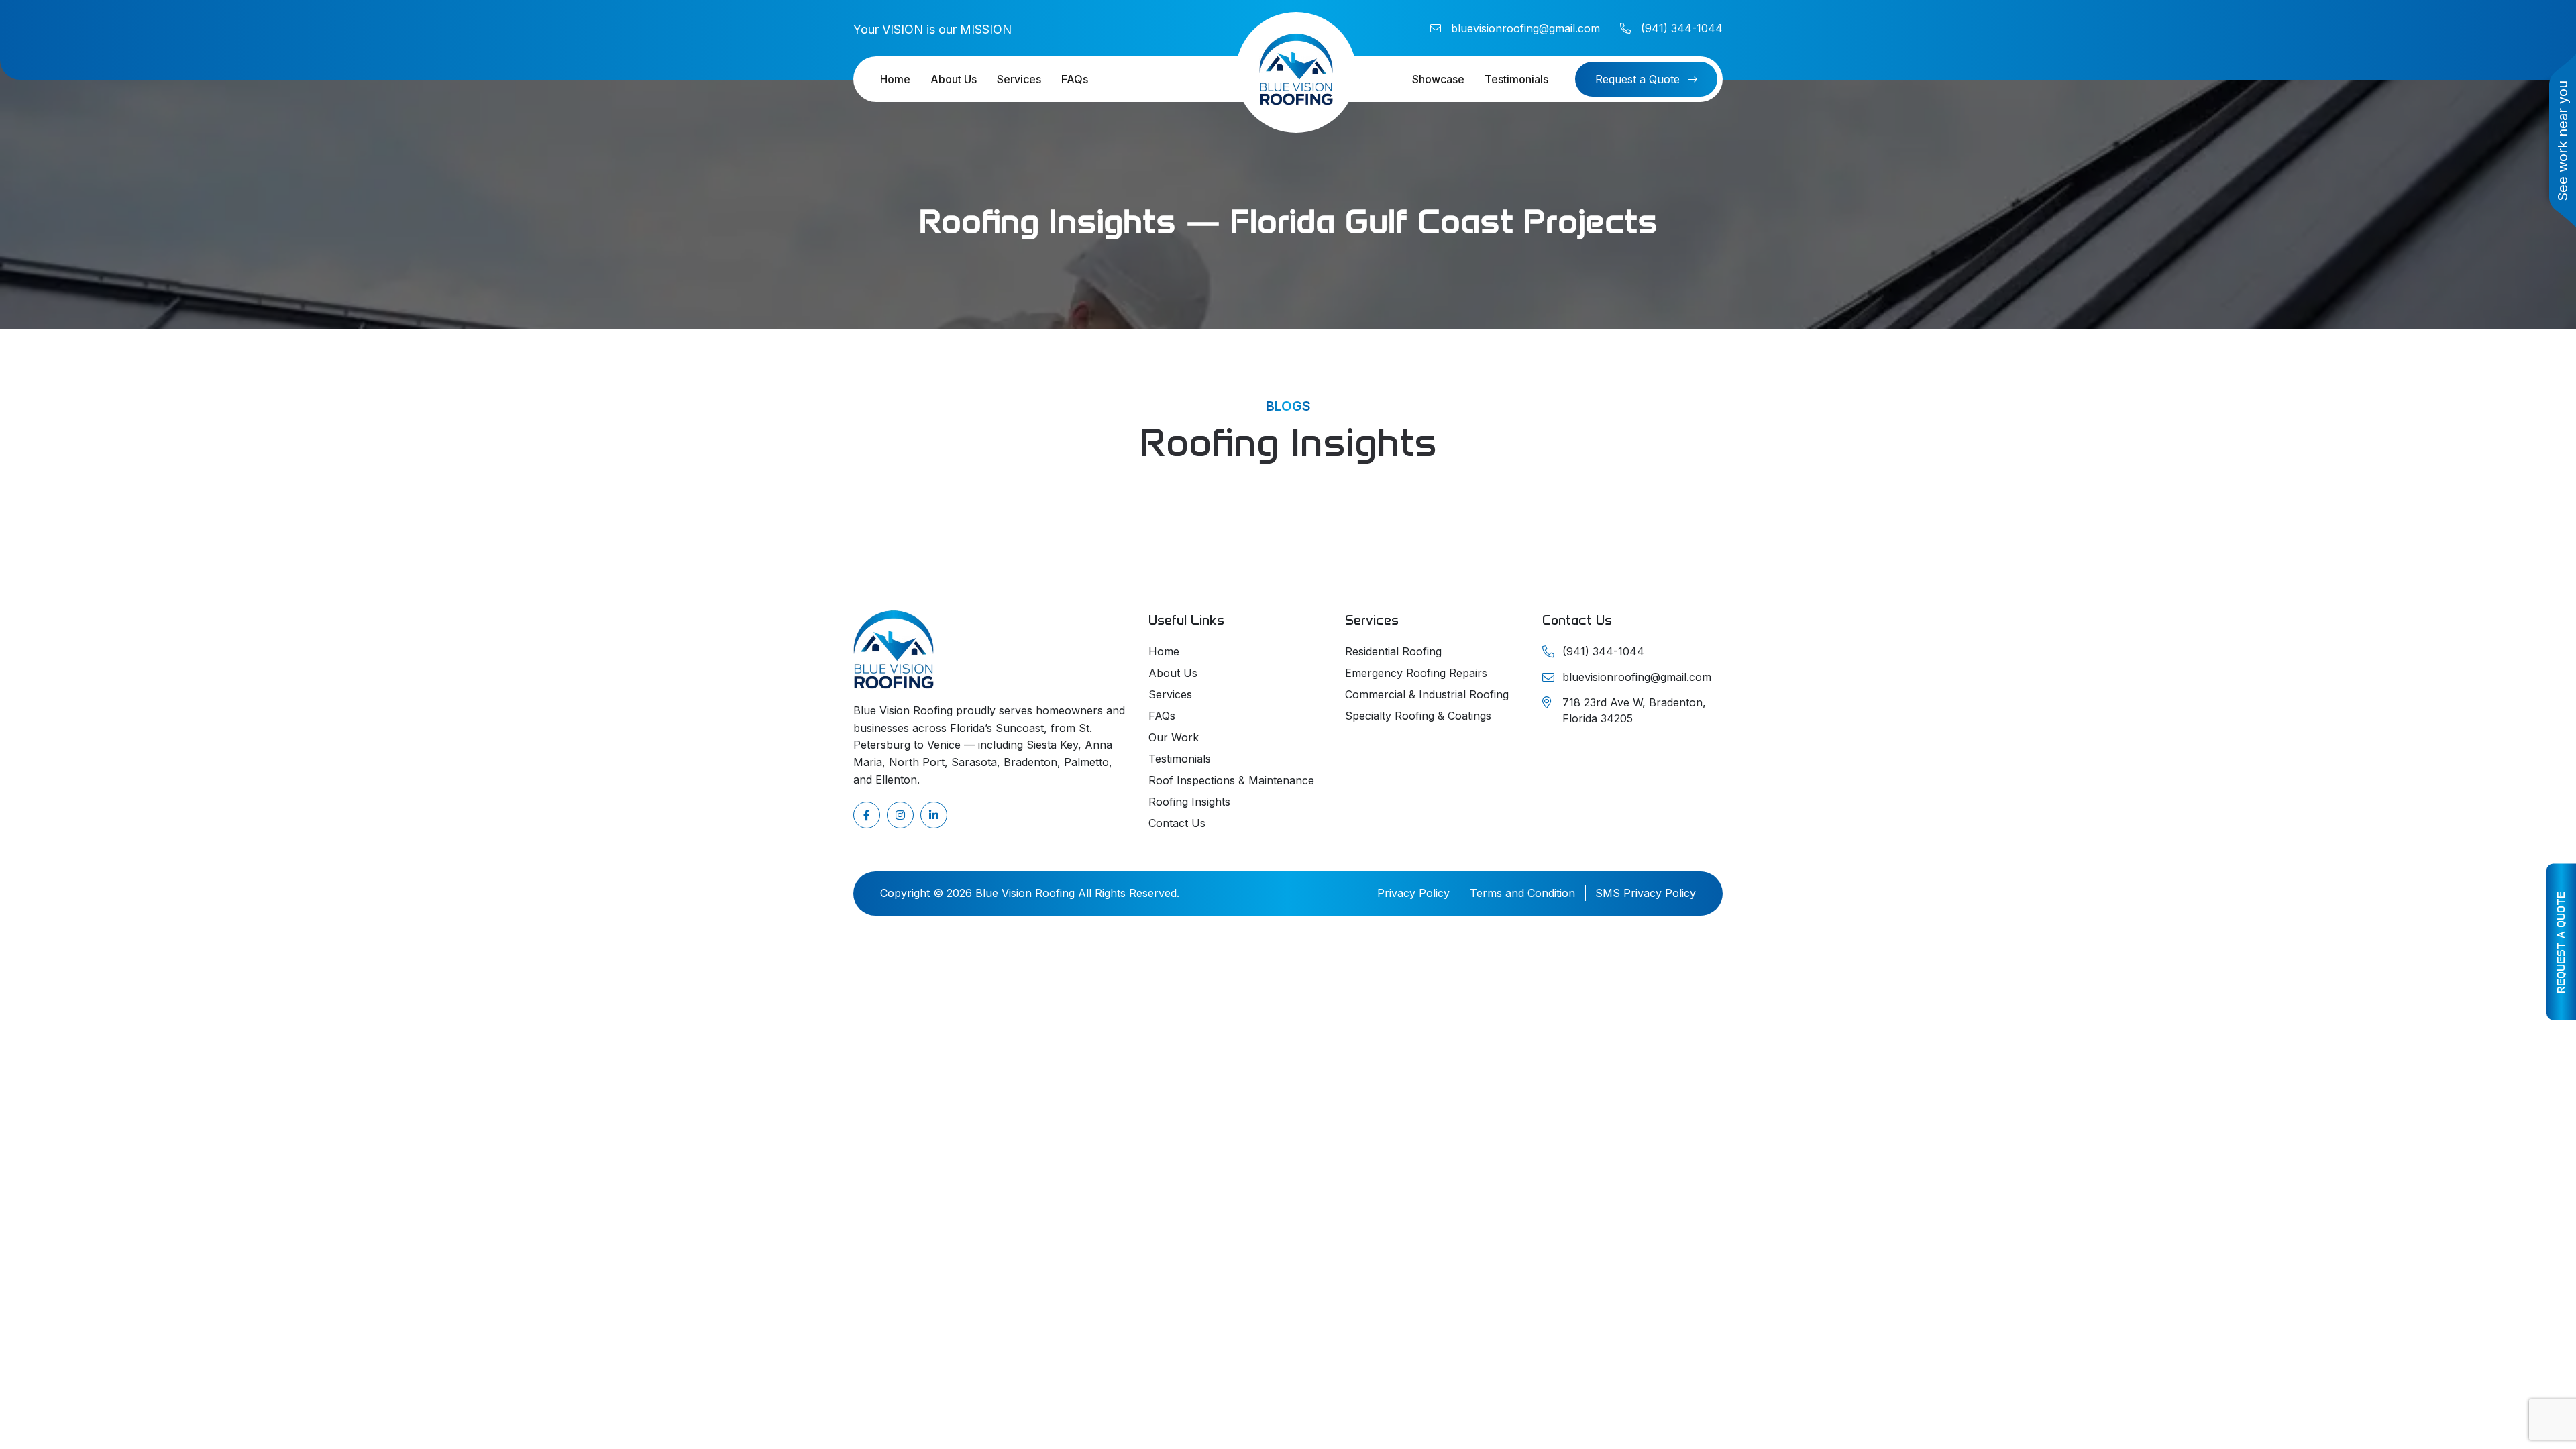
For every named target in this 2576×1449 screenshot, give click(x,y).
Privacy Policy (1413, 893)
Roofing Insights (1189, 802)
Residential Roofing (1393, 651)
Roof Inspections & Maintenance (1231, 780)
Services (1019, 79)
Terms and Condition (1522, 893)
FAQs (1075, 79)
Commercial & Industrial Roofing (1427, 694)
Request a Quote (2561, 942)
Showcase (1438, 79)
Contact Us (1177, 823)
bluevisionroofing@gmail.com (1525, 28)
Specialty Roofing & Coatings (1418, 716)
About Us (954, 79)
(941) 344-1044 (1682, 28)
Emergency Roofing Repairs (1416, 673)
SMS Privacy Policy (1646, 893)
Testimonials (1516, 79)
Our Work (1174, 737)
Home (895, 79)
